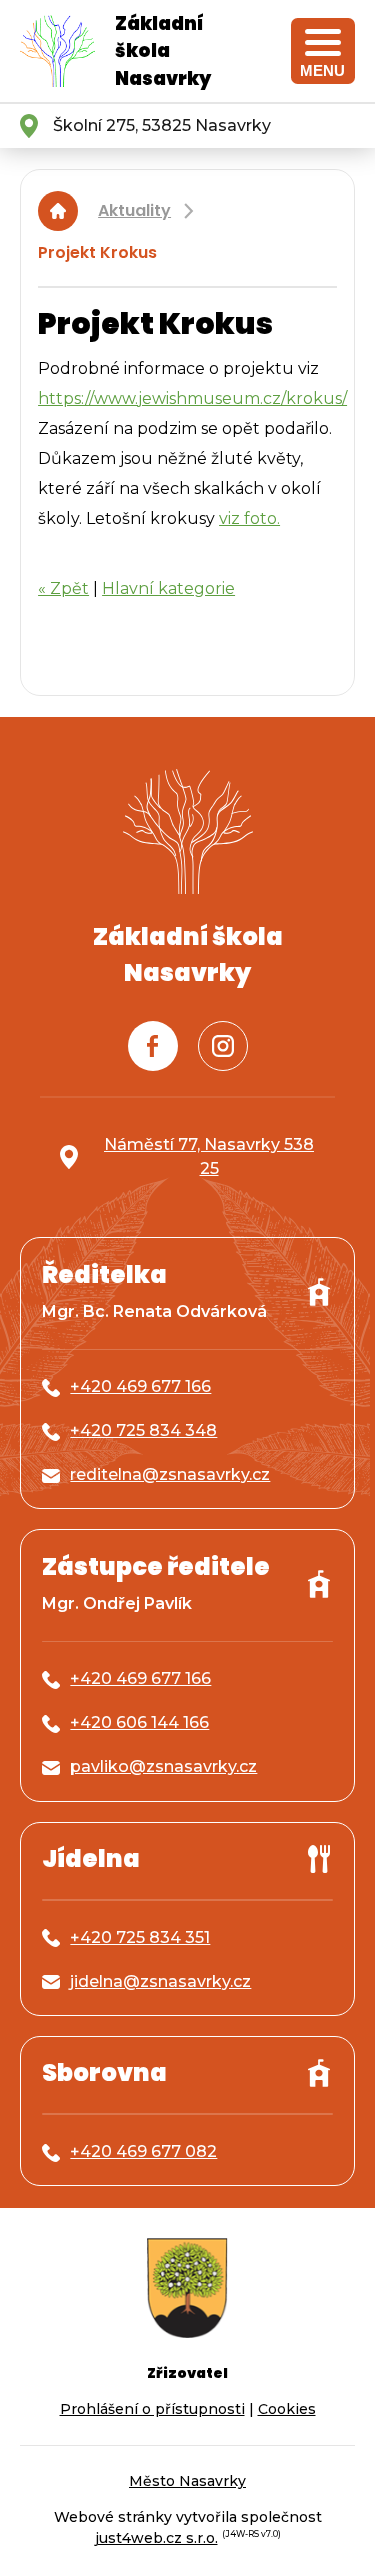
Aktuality (134, 210)
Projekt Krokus (97, 252)
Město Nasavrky (187, 2481)
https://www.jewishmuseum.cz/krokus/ (192, 398)
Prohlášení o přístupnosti (152, 2409)
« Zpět (63, 588)
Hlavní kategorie (168, 588)
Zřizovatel (187, 2373)
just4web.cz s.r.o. (156, 2538)
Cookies (287, 2409)
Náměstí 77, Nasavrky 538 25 (209, 1156)
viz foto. (249, 518)
